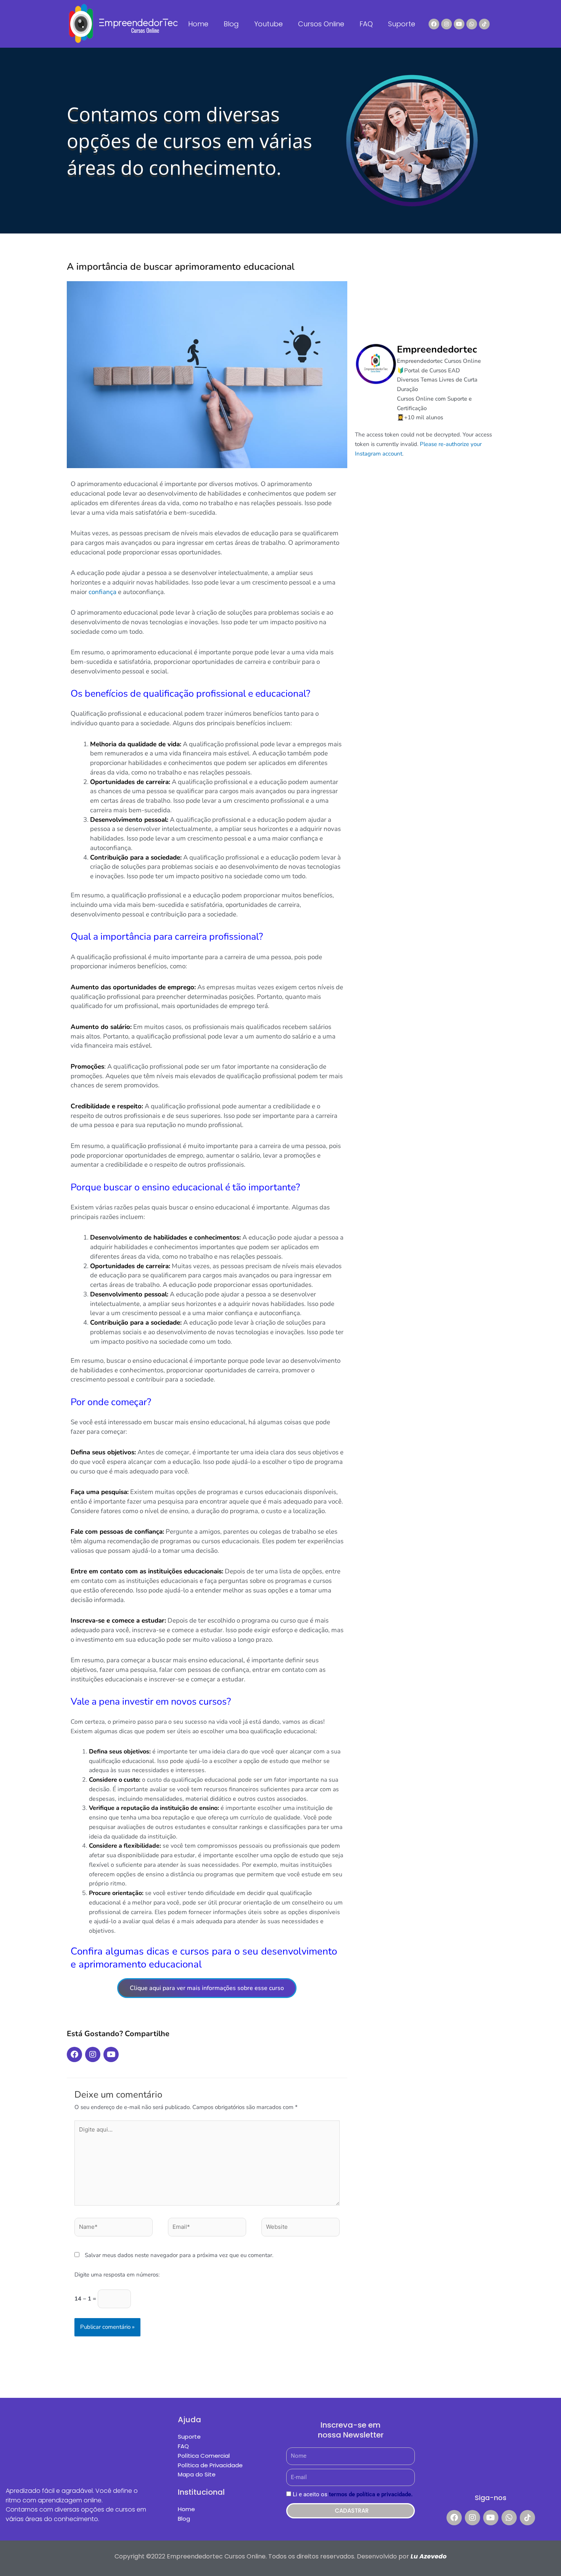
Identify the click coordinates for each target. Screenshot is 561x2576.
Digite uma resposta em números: (117, 2275)
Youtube (268, 24)
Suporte (402, 24)
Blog (231, 24)
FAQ (366, 24)
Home (198, 24)
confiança (102, 592)
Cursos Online (321, 24)
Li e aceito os (353, 2494)
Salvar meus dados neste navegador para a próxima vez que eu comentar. (179, 2255)
